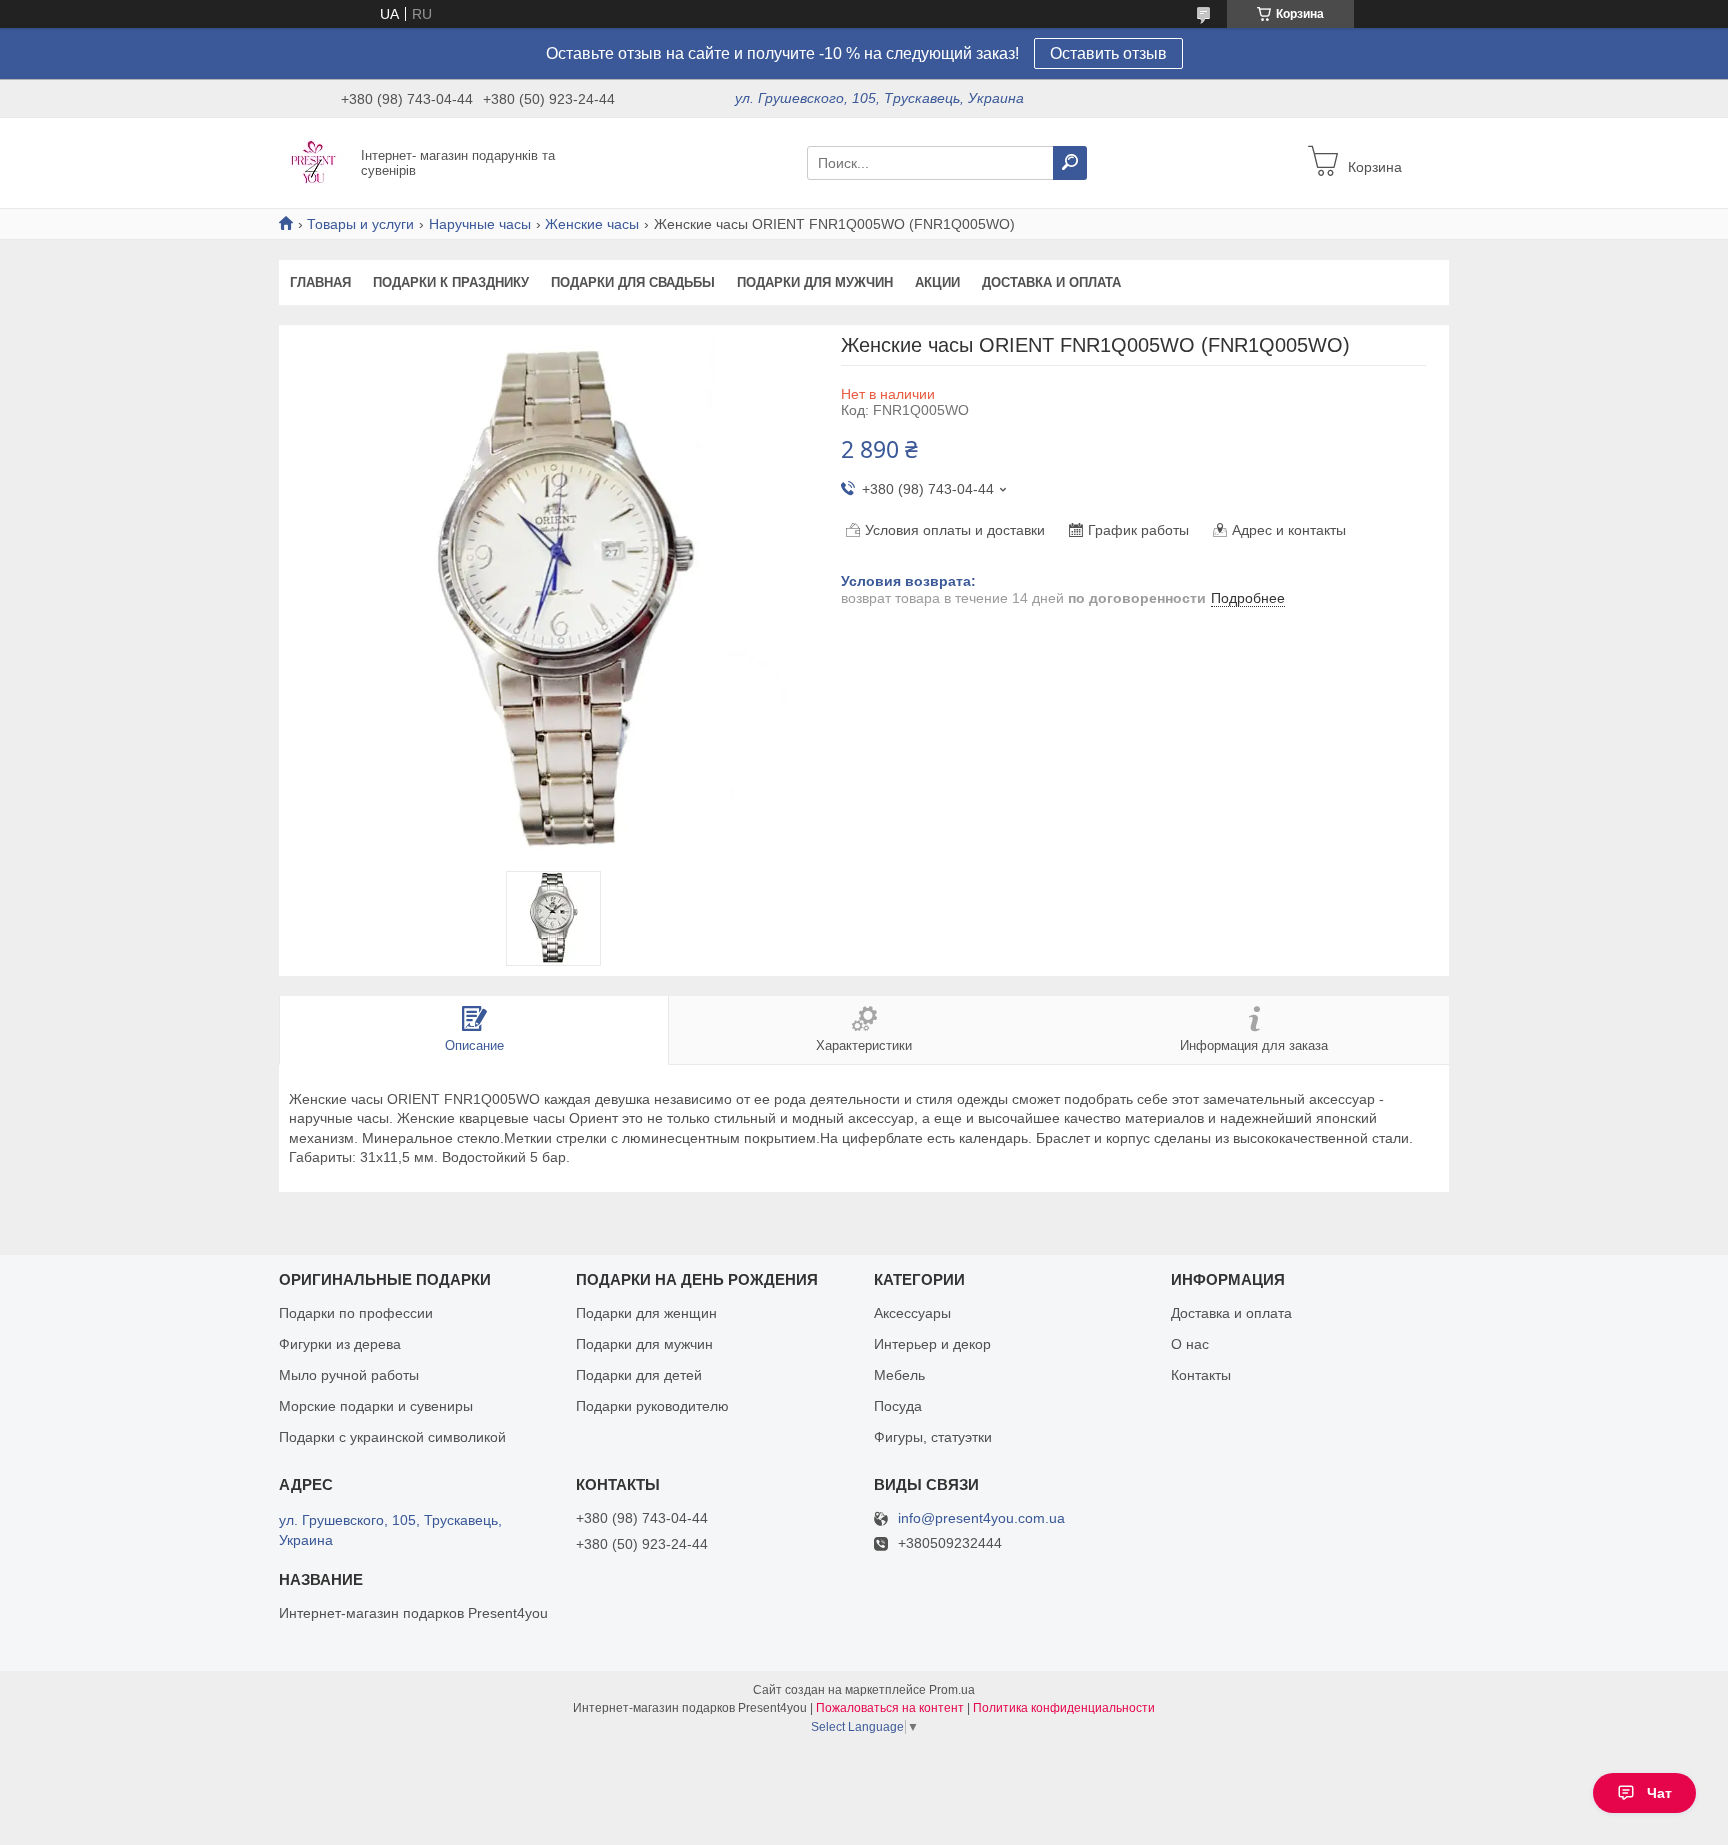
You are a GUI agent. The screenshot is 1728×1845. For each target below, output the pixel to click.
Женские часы (592, 224)
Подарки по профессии (356, 1313)
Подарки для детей (639, 1375)
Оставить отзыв (1108, 53)
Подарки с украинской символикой (392, 1437)
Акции (937, 282)
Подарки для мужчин (815, 282)
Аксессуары (912, 1313)
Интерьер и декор (932, 1344)
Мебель (899, 1375)
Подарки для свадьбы (633, 282)
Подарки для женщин (646, 1313)
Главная (320, 282)
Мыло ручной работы (349, 1375)
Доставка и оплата (1051, 282)
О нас (1190, 1344)
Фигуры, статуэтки (933, 1437)
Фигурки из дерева (340, 1344)
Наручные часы (480, 224)
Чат (1659, 1793)
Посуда (898, 1406)
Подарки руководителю (652, 1406)
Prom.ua (952, 1690)
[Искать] (1070, 163)
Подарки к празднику (451, 282)
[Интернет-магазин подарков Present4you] (314, 162)
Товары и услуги (360, 224)
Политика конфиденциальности (1064, 1708)
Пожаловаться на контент (890, 1708)
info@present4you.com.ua (981, 1518)
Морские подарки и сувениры (376, 1406)
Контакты (1201, 1375)
